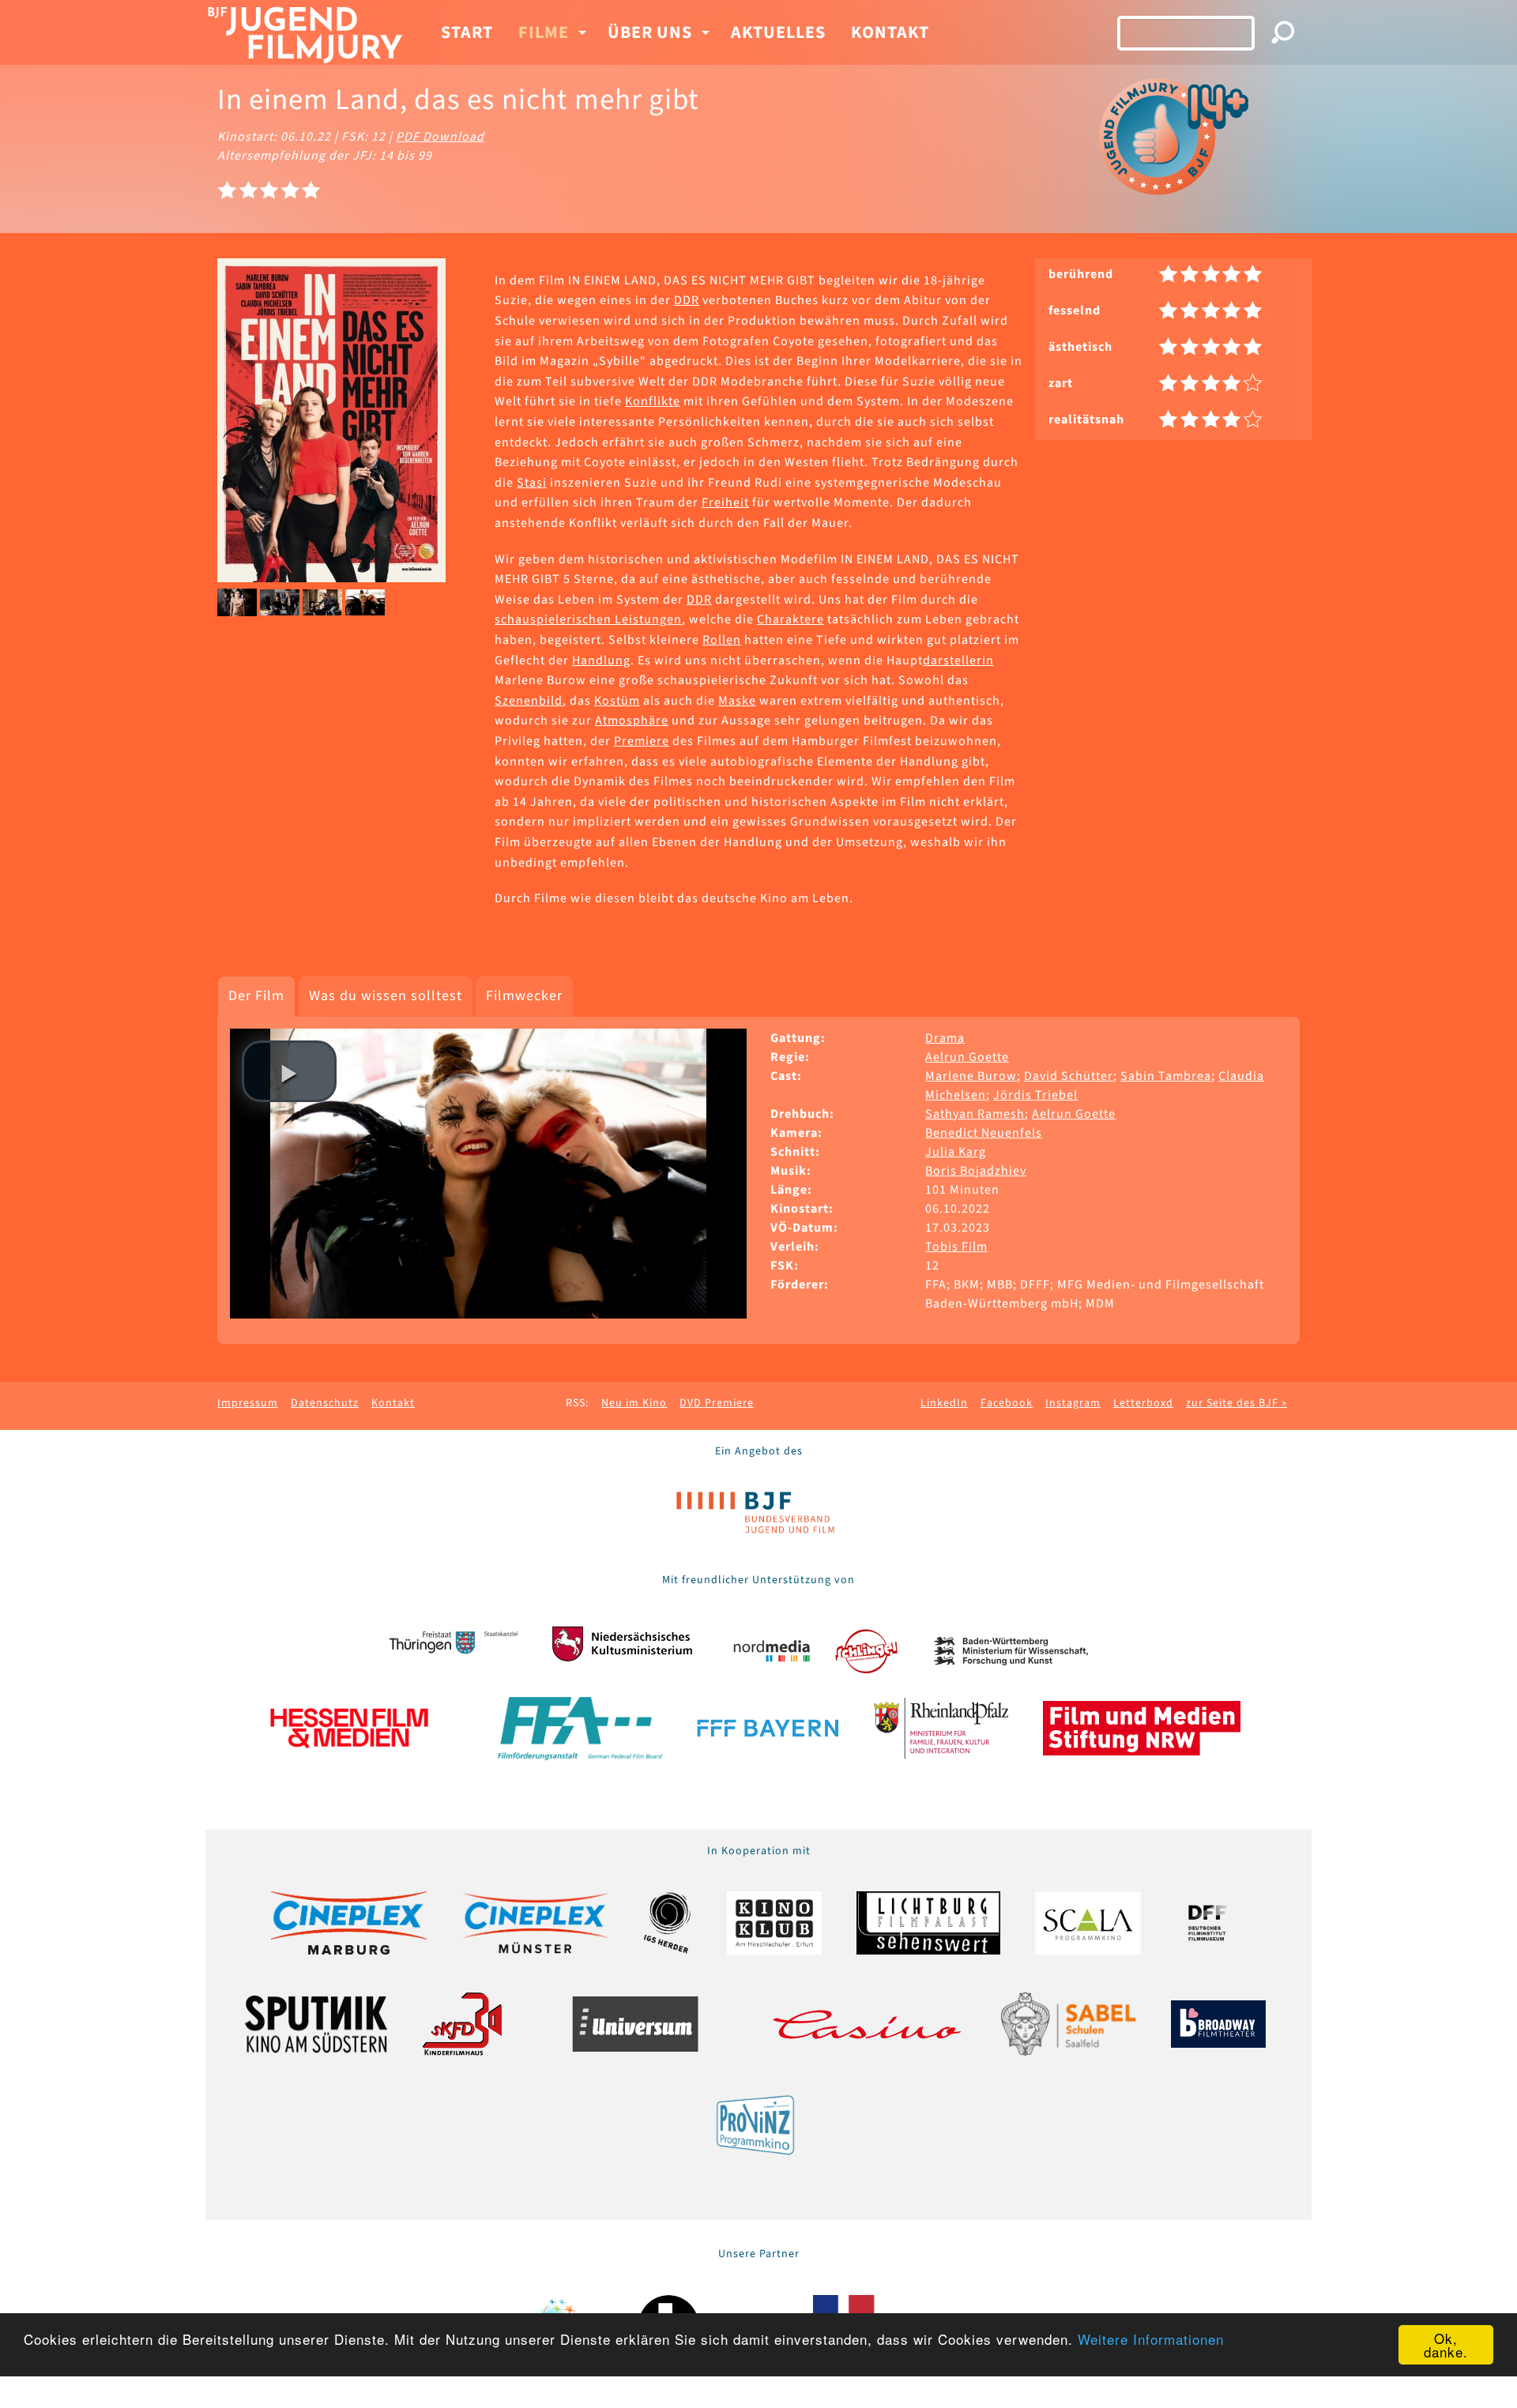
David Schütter (1069, 1076)
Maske (737, 701)
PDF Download (440, 137)
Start (467, 32)
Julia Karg (956, 1152)
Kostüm (617, 701)
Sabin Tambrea (1166, 1076)
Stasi (532, 483)
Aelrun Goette (967, 1057)
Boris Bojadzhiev (976, 1171)
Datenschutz (325, 1403)
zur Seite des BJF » (1237, 1403)
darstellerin (958, 660)
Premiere (642, 741)
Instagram (1073, 1403)
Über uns (650, 32)
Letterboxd (1143, 1403)
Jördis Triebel (1035, 1095)
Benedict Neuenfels (984, 1133)
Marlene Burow (971, 1076)
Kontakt (890, 32)
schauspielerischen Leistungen (588, 619)
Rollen (722, 640)
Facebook (1007, 1403)
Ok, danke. (1446, 2345)
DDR (687, 300)
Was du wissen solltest (386, 996)
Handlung (601, 660)
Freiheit (725, 502)
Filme (544, 32)
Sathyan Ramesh (975, 1114)
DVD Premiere (717, 1403)
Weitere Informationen (1151, 2339)
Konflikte (653, 401)
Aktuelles (778, 32)
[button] (289, 1071)
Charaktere (790, 619)
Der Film (256, 996)
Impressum (248, 1403)
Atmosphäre (632, 721)
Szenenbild (529, 701)
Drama (945, 1038)
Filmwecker (524, 996)
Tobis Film (956, 1247)
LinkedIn (944, 1403)
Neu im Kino (634, 1403)
